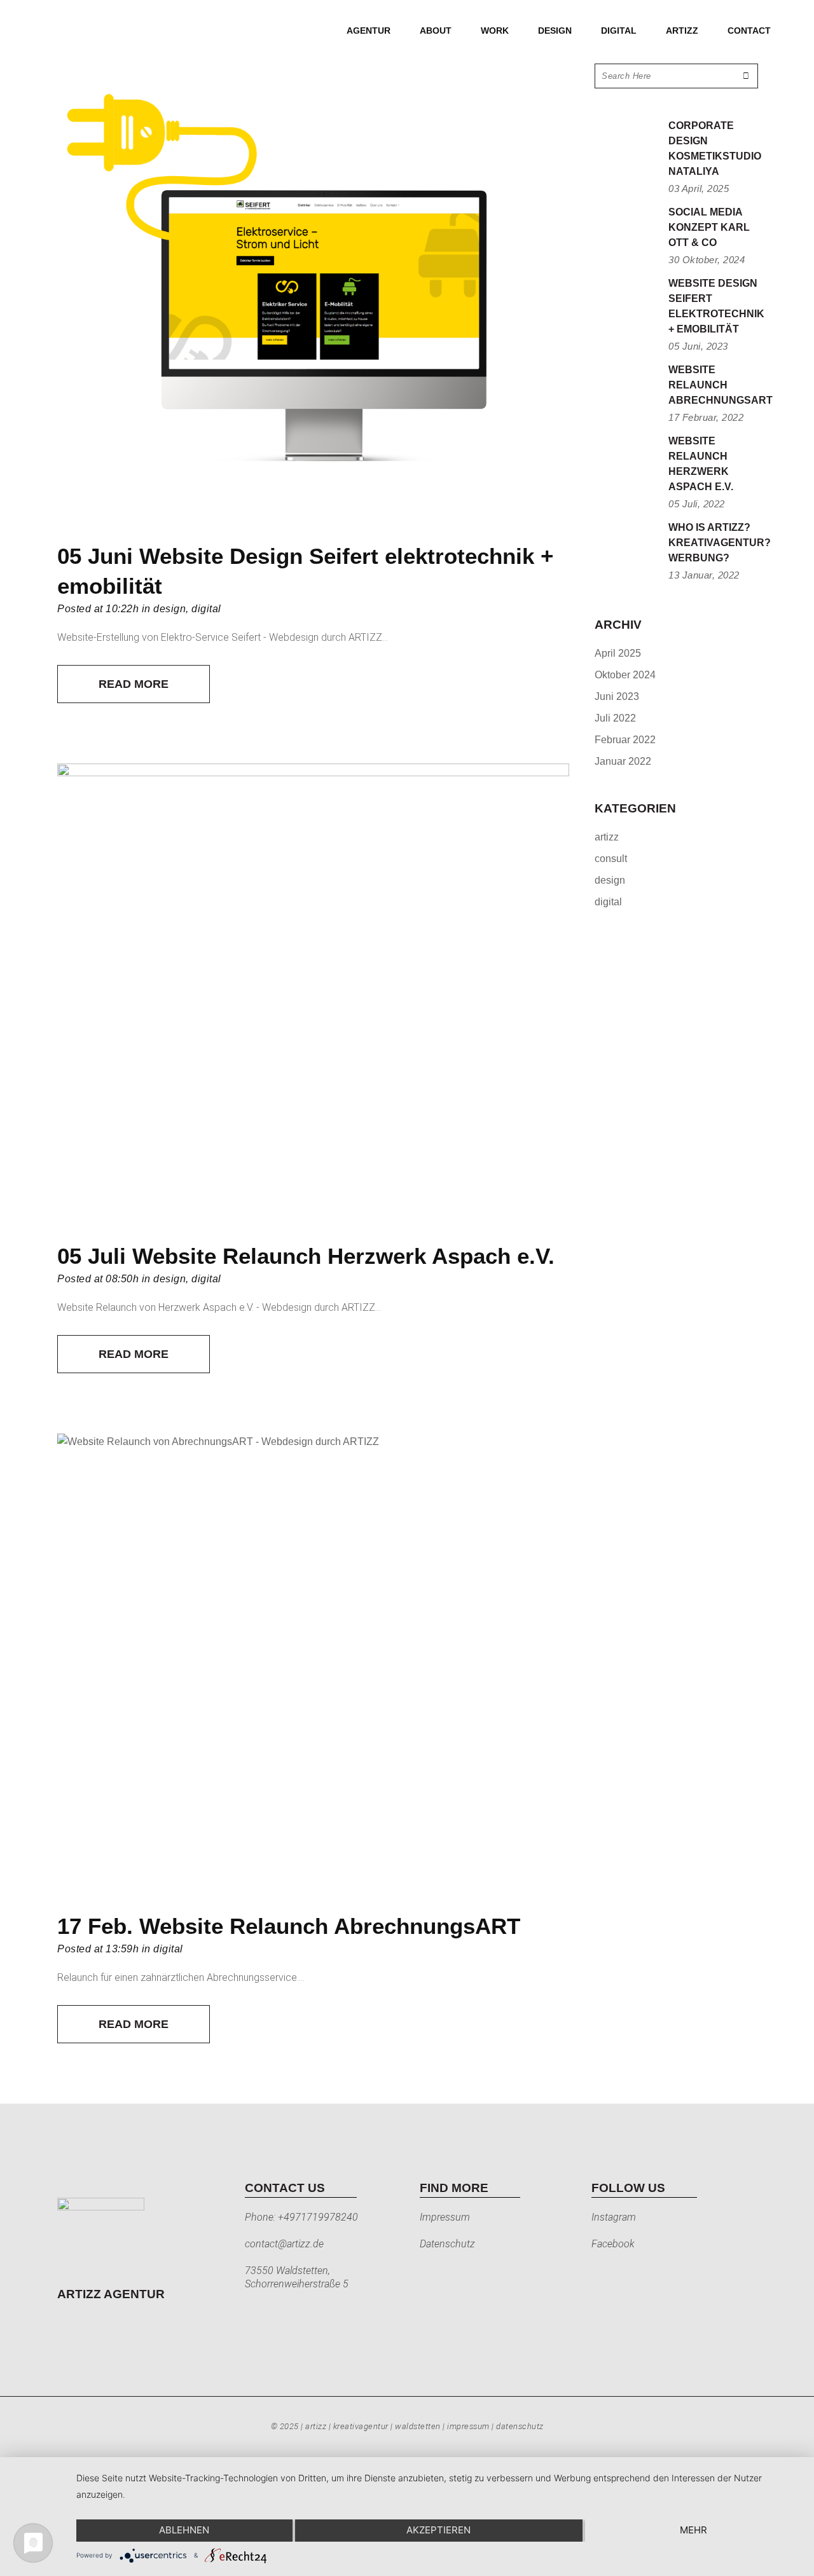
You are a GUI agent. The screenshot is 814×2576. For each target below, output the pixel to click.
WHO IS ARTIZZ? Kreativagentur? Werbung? (720, 543)
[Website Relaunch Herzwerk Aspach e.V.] (313, 995)
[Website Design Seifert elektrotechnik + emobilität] (313, 295)
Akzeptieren (438, 2530)
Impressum (445, 2217)
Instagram (614, 2217)
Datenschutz (447, 2244)
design (169, 609)
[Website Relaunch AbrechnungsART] (313, 1665)
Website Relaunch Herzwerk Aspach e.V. (343, 1256)
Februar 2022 (625, 740)
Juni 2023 (617, 696)
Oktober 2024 (625, 675)
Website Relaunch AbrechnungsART (330, 1926)
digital (206, 609)
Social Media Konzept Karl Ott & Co (709, 227)
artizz (607, 837)
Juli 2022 (615, 718)
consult (611, 859)
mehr (693, 2530)
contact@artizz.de (284, 2244)
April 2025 (618, 653)
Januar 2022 (623, 761)
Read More (134, 684)
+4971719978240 (318, 2217)
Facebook (613, 2244)
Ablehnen (184, 2530)
